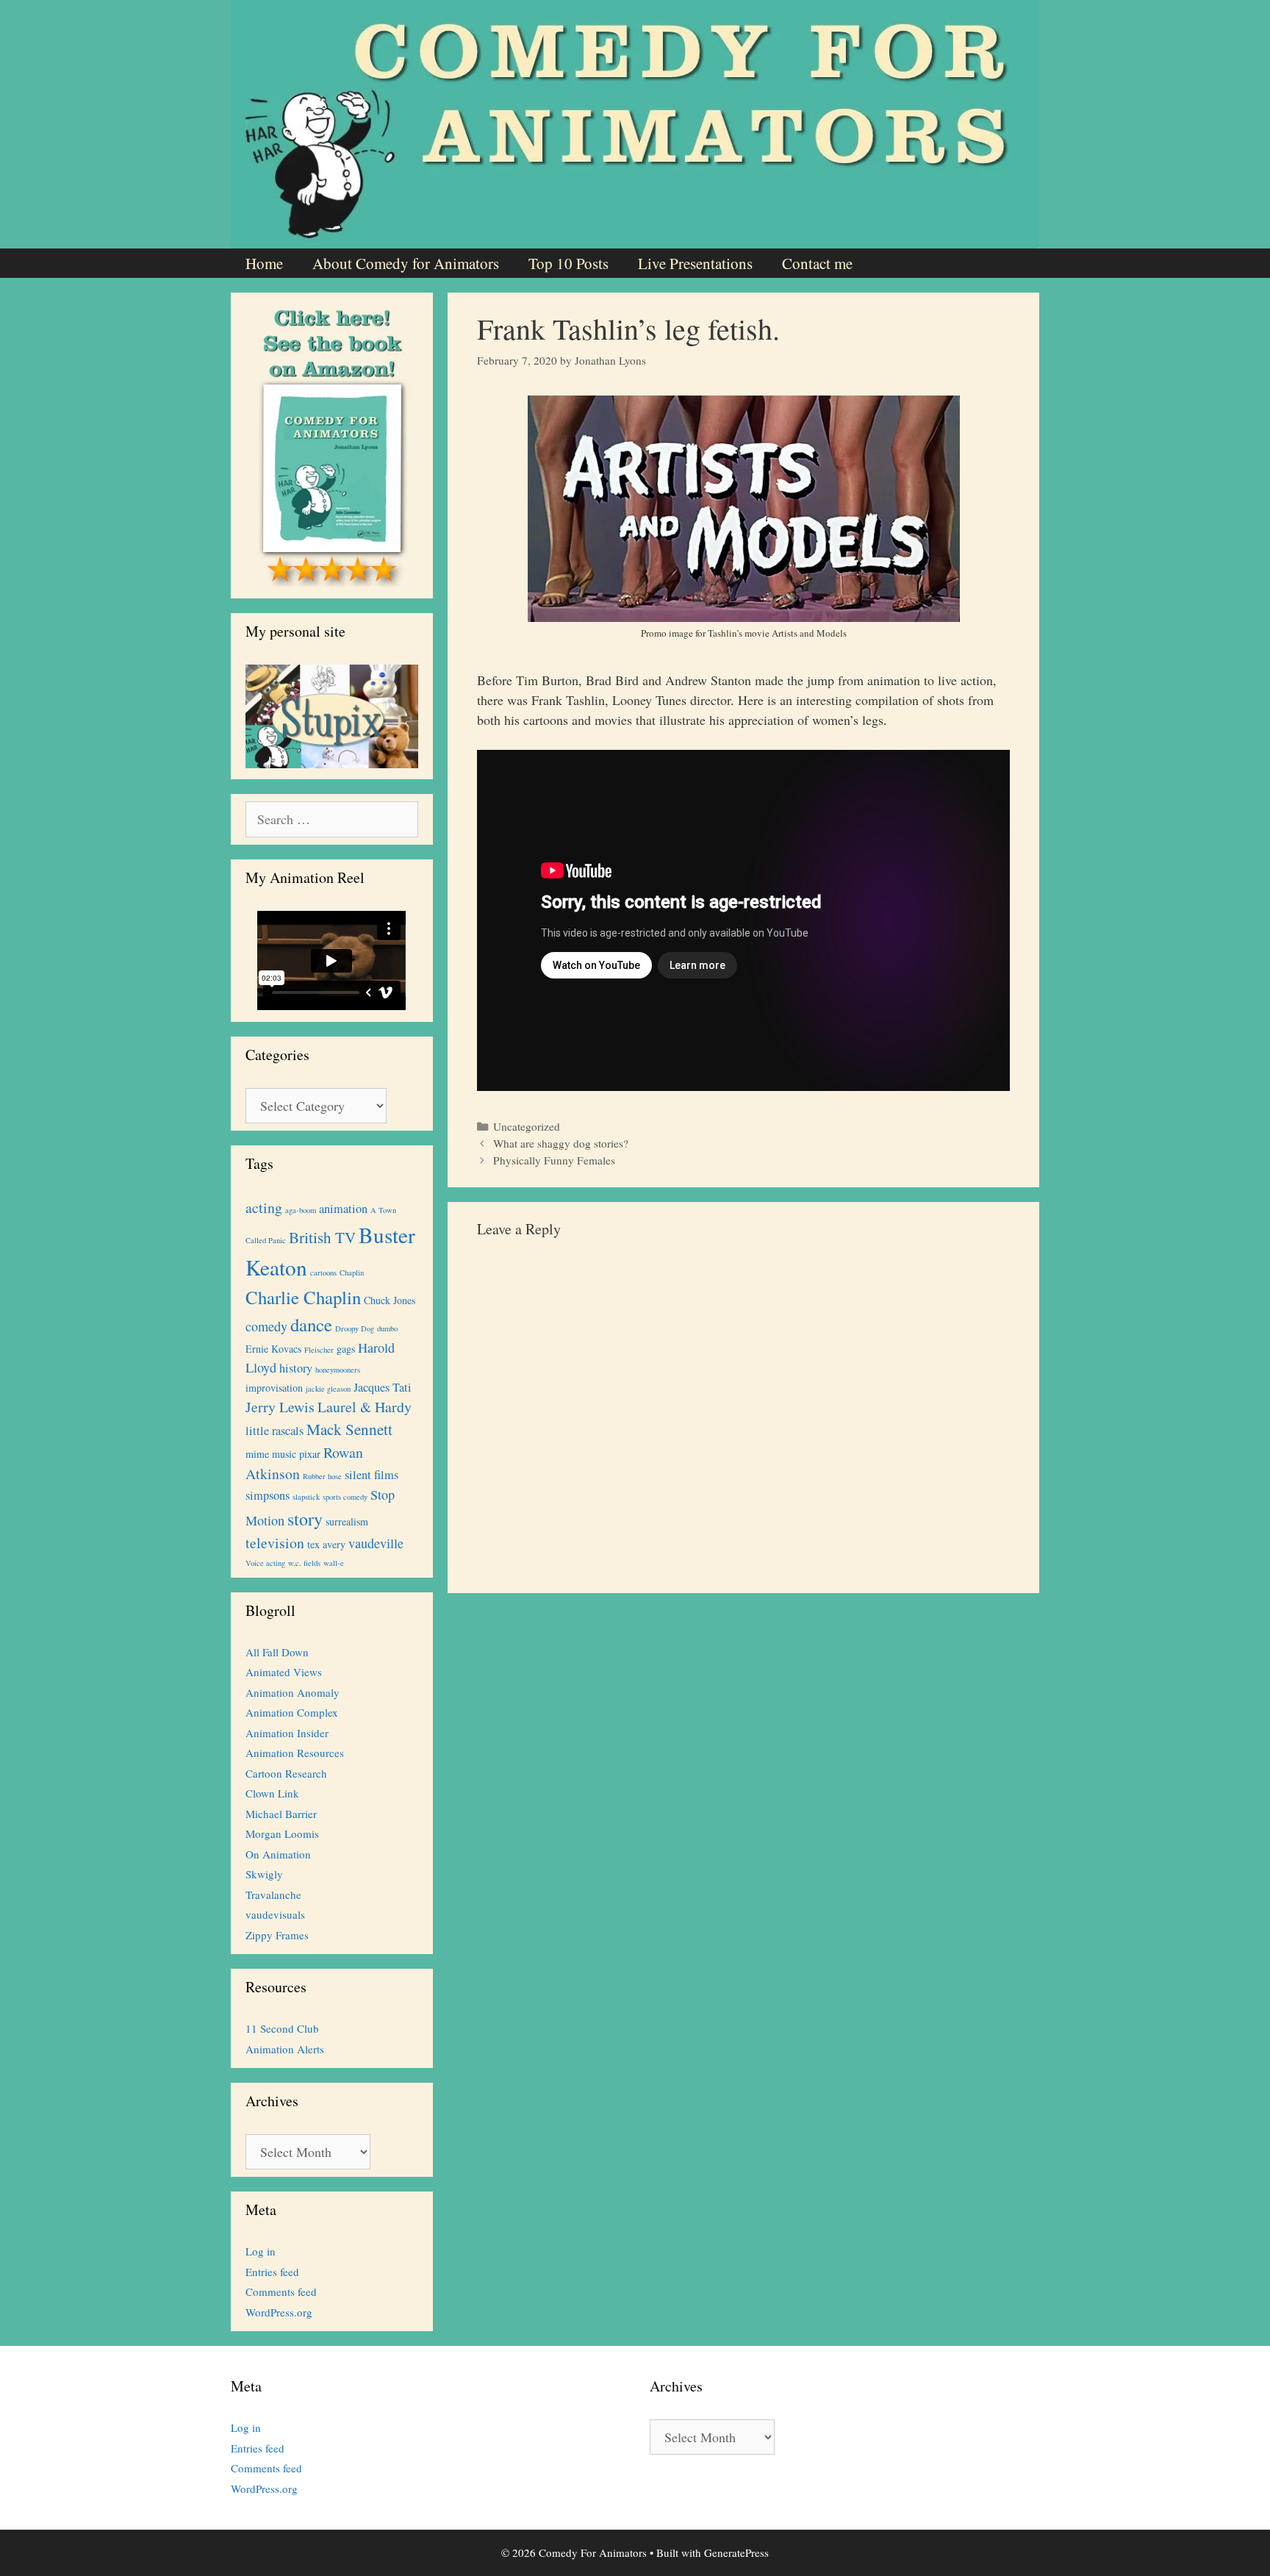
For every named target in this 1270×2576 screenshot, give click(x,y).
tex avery (326, 1544)
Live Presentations (695, 263)
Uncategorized (527, 1126)
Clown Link (272, 1793)
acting (264, 1207)
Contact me (817, 263)
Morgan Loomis (282, 1833)
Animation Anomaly (293, 1692)
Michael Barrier (281, 1814)
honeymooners (338, 1370)
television (275, 1543)
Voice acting (265, 1563)
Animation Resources (295, 1753)
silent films (372, 1475)
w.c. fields (304, 1563)
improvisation (274, 1388)
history (296, 1368)
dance (311, 1324)
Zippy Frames (277, 1935)
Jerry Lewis (280, 1407)
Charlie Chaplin (303, 1297)
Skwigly (264, 1874)
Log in (261, 2251)
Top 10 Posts (568, 263)
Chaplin (352, 1273)
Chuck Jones (390, 1300)
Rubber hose (322, 1476)
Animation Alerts (285, 2049)
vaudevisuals (275, 1914)
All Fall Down (277, 1652)
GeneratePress (736, 2552)
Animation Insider (287, 1733)
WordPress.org (279, 2312)
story (305, 1519)
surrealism (347, 1521)
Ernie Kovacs (273, 1349)
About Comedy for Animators (406, 263)
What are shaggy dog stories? (561, 1143)
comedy (266, 1326)
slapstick (306, 1497)
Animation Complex (292, 1712)
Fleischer (319, 1350)
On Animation (278, 1854)
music (284, 1454)
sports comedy (345, 1497)
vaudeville (376, 1543)
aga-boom (301, 1210)
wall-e (334, 1563)
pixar (310, 1454)
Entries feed (272, 2272)
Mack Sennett (349, 1429)
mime (257, 1454)
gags (346, 1349)
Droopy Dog (355, 1328)
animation (343, 1209)
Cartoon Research (286, 1773)
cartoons (323, 1273)
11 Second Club (282, 2028)
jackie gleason (328, 1389)
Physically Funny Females (554, 1160)
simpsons (268, 1495)
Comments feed (281, 2291)
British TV (322, 1237)
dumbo (387, 1328)
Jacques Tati (383, 1387)
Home (264, 263)
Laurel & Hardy (365, 1407)
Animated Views (284, 1672)
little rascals (275, 1431)
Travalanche (273, 1895)
